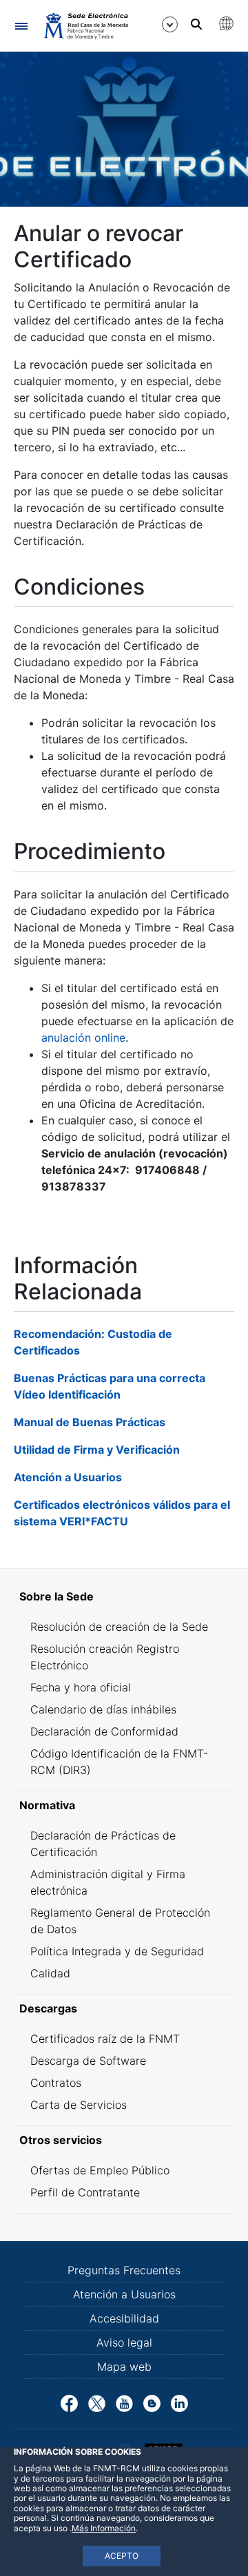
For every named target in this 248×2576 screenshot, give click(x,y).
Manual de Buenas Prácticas (90, 1422)
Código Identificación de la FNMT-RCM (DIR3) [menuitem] (119, 1762)
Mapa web (124, 2367)
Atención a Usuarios (68, 1477)
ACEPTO (122, 2556)
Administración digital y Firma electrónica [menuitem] (108, 1882)
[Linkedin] (179, 2402)
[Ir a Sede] (85, 25)
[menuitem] (124, 1596)
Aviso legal (124, 2342)
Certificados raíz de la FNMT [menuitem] (105, 2039)
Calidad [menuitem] (50, 1973)
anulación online (83, 1038)
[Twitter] (97, 2402)
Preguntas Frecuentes (124, 2270)
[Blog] (152, 2402)
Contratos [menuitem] (56, 2083)
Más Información (104, 2528)
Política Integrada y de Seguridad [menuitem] (117, 1951)
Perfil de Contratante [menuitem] (85, 2192)
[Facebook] (69, 2402)
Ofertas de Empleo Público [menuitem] (100, 2170)
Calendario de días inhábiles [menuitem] (103, 1709)
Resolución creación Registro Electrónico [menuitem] (105, 1657)
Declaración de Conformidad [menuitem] (104, 1731)
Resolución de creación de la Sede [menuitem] (119, 1627)
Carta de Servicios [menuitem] (79, 2105)
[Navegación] (21, 26)
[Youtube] (124, 2402)
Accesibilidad (124, 2318)
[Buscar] (196, 24)
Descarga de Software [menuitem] (88, 2061)
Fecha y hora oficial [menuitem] (81, 1687)
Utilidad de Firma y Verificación (97, 1450)
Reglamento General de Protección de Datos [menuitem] (120, 1921)
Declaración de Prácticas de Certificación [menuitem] (103, 1844)
